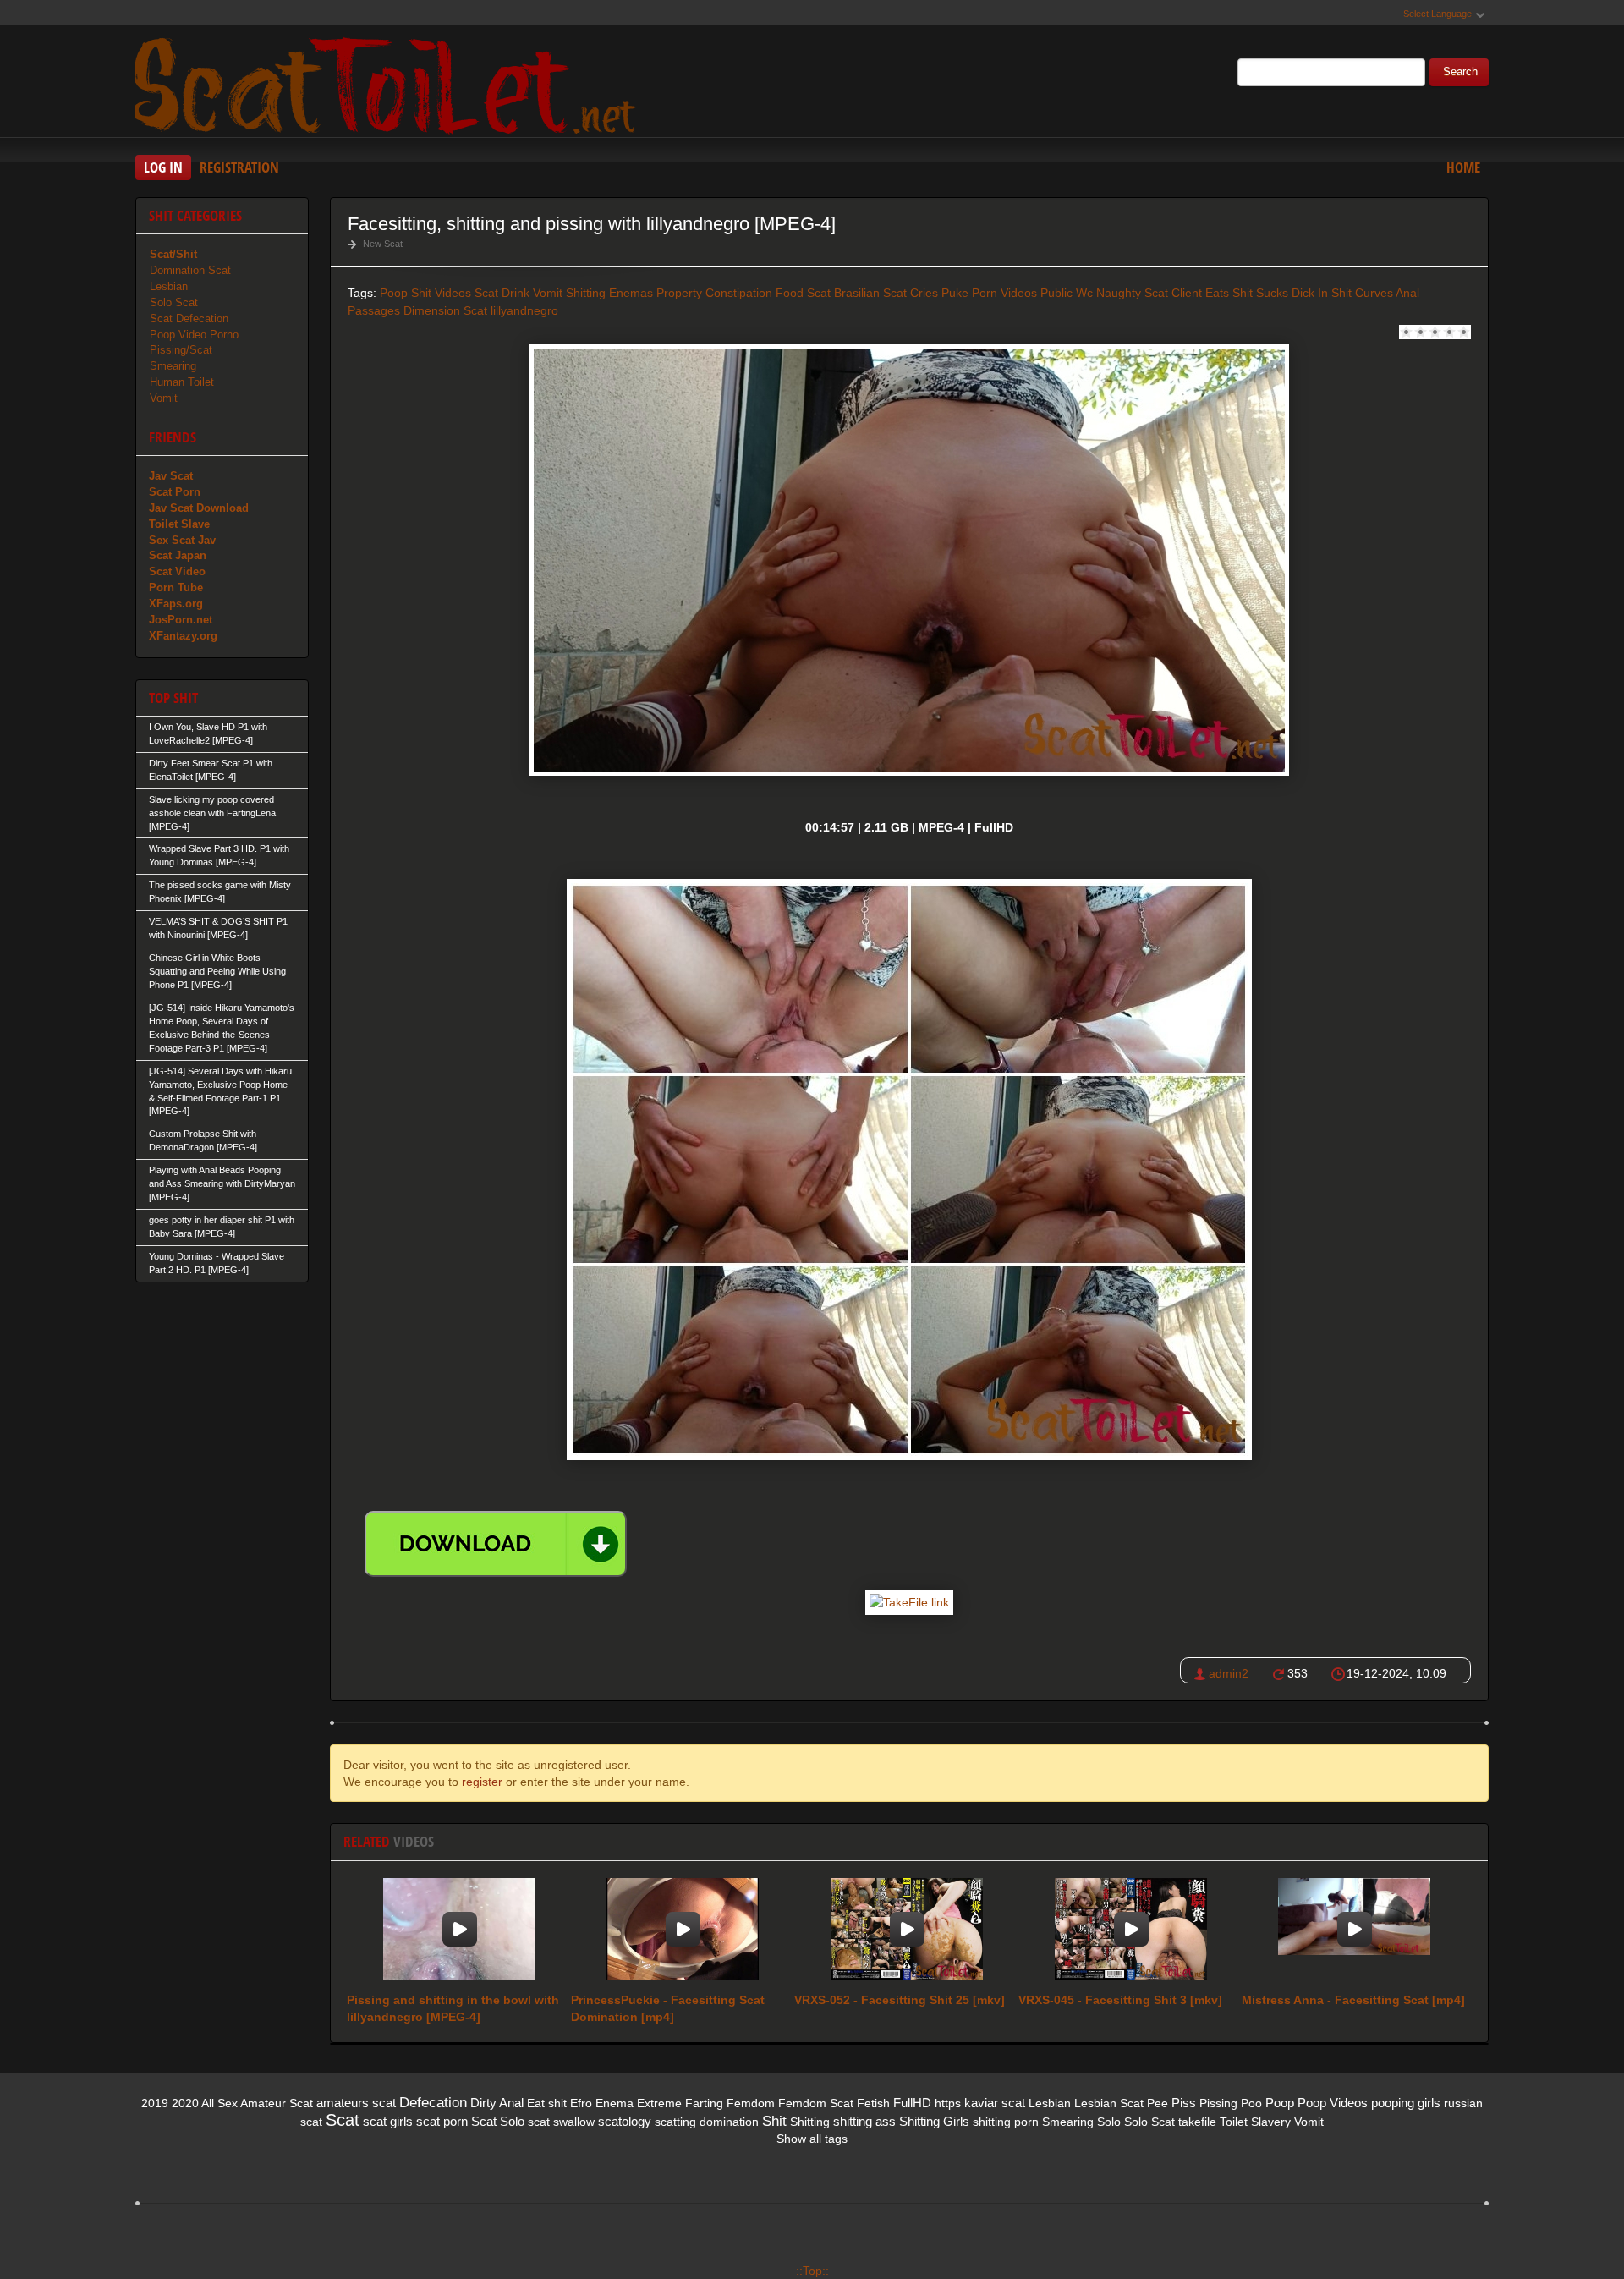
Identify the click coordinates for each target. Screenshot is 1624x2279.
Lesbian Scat (1109, 2103)
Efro (581, 2103)
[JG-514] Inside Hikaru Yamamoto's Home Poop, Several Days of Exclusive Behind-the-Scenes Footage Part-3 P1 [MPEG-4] (222, 1028)
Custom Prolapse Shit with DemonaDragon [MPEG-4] (203, 1140)
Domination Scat (190, 270)
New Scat (383, 244)
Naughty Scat (1132, 293)
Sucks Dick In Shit (1304, 293)
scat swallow (561, 2122)
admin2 (1229, 1673)
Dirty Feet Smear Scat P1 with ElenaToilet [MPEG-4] (211, 770)
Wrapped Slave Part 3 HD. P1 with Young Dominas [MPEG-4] (219, 855)
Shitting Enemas (609, 293)
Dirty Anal (497, 2103)
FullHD (912, 2103)
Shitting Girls (934, 2121)
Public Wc (1067, 293)
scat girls (388, 2121)
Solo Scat (174, 302)
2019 (155, 2103)
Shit (774, 2121)
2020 (185, 2103)
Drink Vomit (532, 293)
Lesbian (169, 286)
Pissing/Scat (181, 350)
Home (1463, 167)
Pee (1158, 2103)
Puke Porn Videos (989, 293)
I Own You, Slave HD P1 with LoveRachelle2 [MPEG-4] (208, 733)
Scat (486, 293)
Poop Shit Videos (425, 293)
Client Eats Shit (1212, 293)
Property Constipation (714, 293)
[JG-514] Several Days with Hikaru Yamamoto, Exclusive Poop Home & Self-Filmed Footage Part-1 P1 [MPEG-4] (220, 1091)
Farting (704, 2103)
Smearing (173, 366)
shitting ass (864, 2121)
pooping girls (1406, 2103)
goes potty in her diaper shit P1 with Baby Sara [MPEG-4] (222, 1227)
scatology (625, 2121)
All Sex (219, 2103)
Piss (1184, 2103)
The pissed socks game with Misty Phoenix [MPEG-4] (220, 892)
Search (1460, 72)
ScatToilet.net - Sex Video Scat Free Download (389, 84)
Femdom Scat (816, 2103)
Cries (924, 293)
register (482, 1782)
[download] (496, 1544)
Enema (614, 2103)
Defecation (433, 2103)
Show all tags (812, 2139)
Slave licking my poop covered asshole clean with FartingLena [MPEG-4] (212, 813)
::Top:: (812, 2271)
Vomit (164, 398)
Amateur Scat (277, 2103)
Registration (239, 167)
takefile (1197, 2122)
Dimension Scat (445, 310)
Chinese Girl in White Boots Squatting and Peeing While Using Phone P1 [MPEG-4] (217, 971)
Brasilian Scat (870, 293)
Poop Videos (1333, 2103)
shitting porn (1006, 2122)
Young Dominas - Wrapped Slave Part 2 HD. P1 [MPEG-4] (217, 1263)
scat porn (442, 2121)
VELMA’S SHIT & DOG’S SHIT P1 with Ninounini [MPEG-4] (218, 928)
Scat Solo (498, 2121)
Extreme (659, 2103)
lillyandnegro (524, 310)
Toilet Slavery (1255, 2122)
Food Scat (803, 293)
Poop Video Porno (194, 335)
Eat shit (547, 2103)
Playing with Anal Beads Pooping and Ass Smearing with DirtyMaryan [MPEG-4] (222, 1183)
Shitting (810, 2122)
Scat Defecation (189, 319)
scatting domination (707, 2122)
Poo (1251, 2103)
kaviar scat (995, 2103)
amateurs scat (356, 2103)
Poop (1280, 2103)
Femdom (751, 2103)
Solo (1109, 2122)
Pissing (1218, 2103)
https (948, 2103)
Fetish (873, 2103)
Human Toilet (182, 382)
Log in (163, 167)
